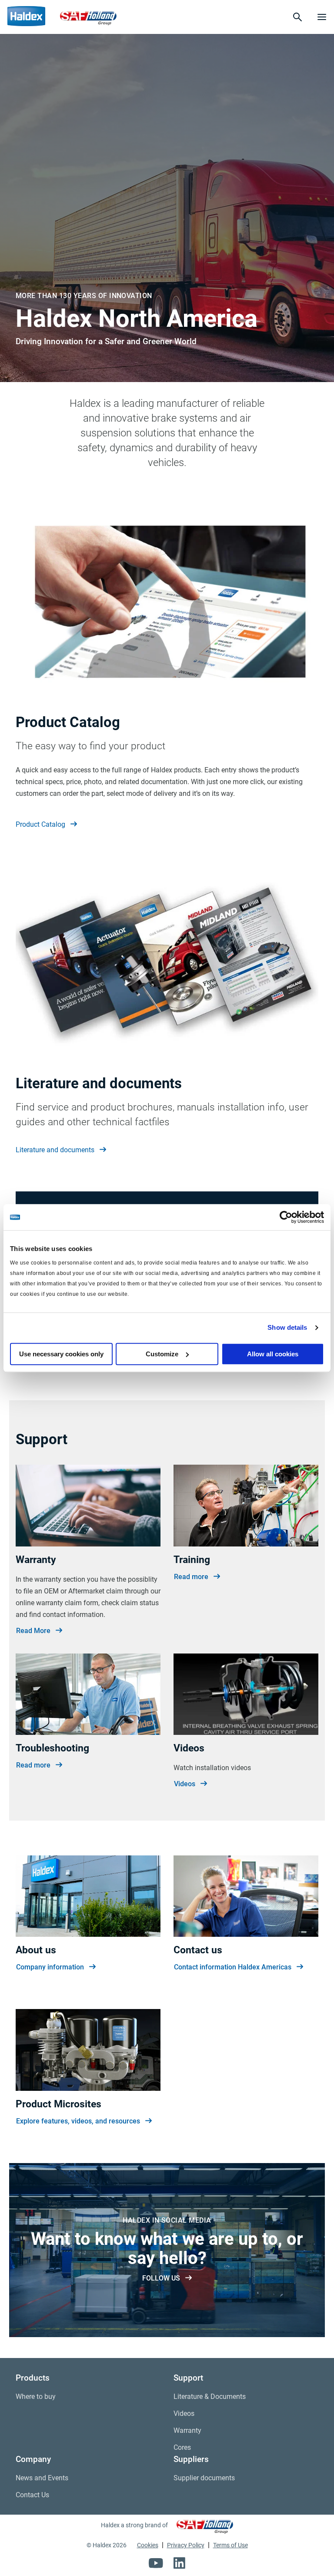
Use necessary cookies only (61, 1354)
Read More (33, 1631)
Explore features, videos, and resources (78, 2121)
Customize (162, 1354)
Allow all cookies (273, 1354)
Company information (50, 1967)
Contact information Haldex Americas (233, 1967)
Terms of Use (230, 2545)
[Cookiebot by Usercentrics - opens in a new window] (286, 1217)
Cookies (148, 2545)
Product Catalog (40, 824)
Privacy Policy (186, 2545)
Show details (287, 1327)
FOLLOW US (161, 2278)
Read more (191, 1577)
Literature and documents (55, 1150)
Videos (185, 1784)
